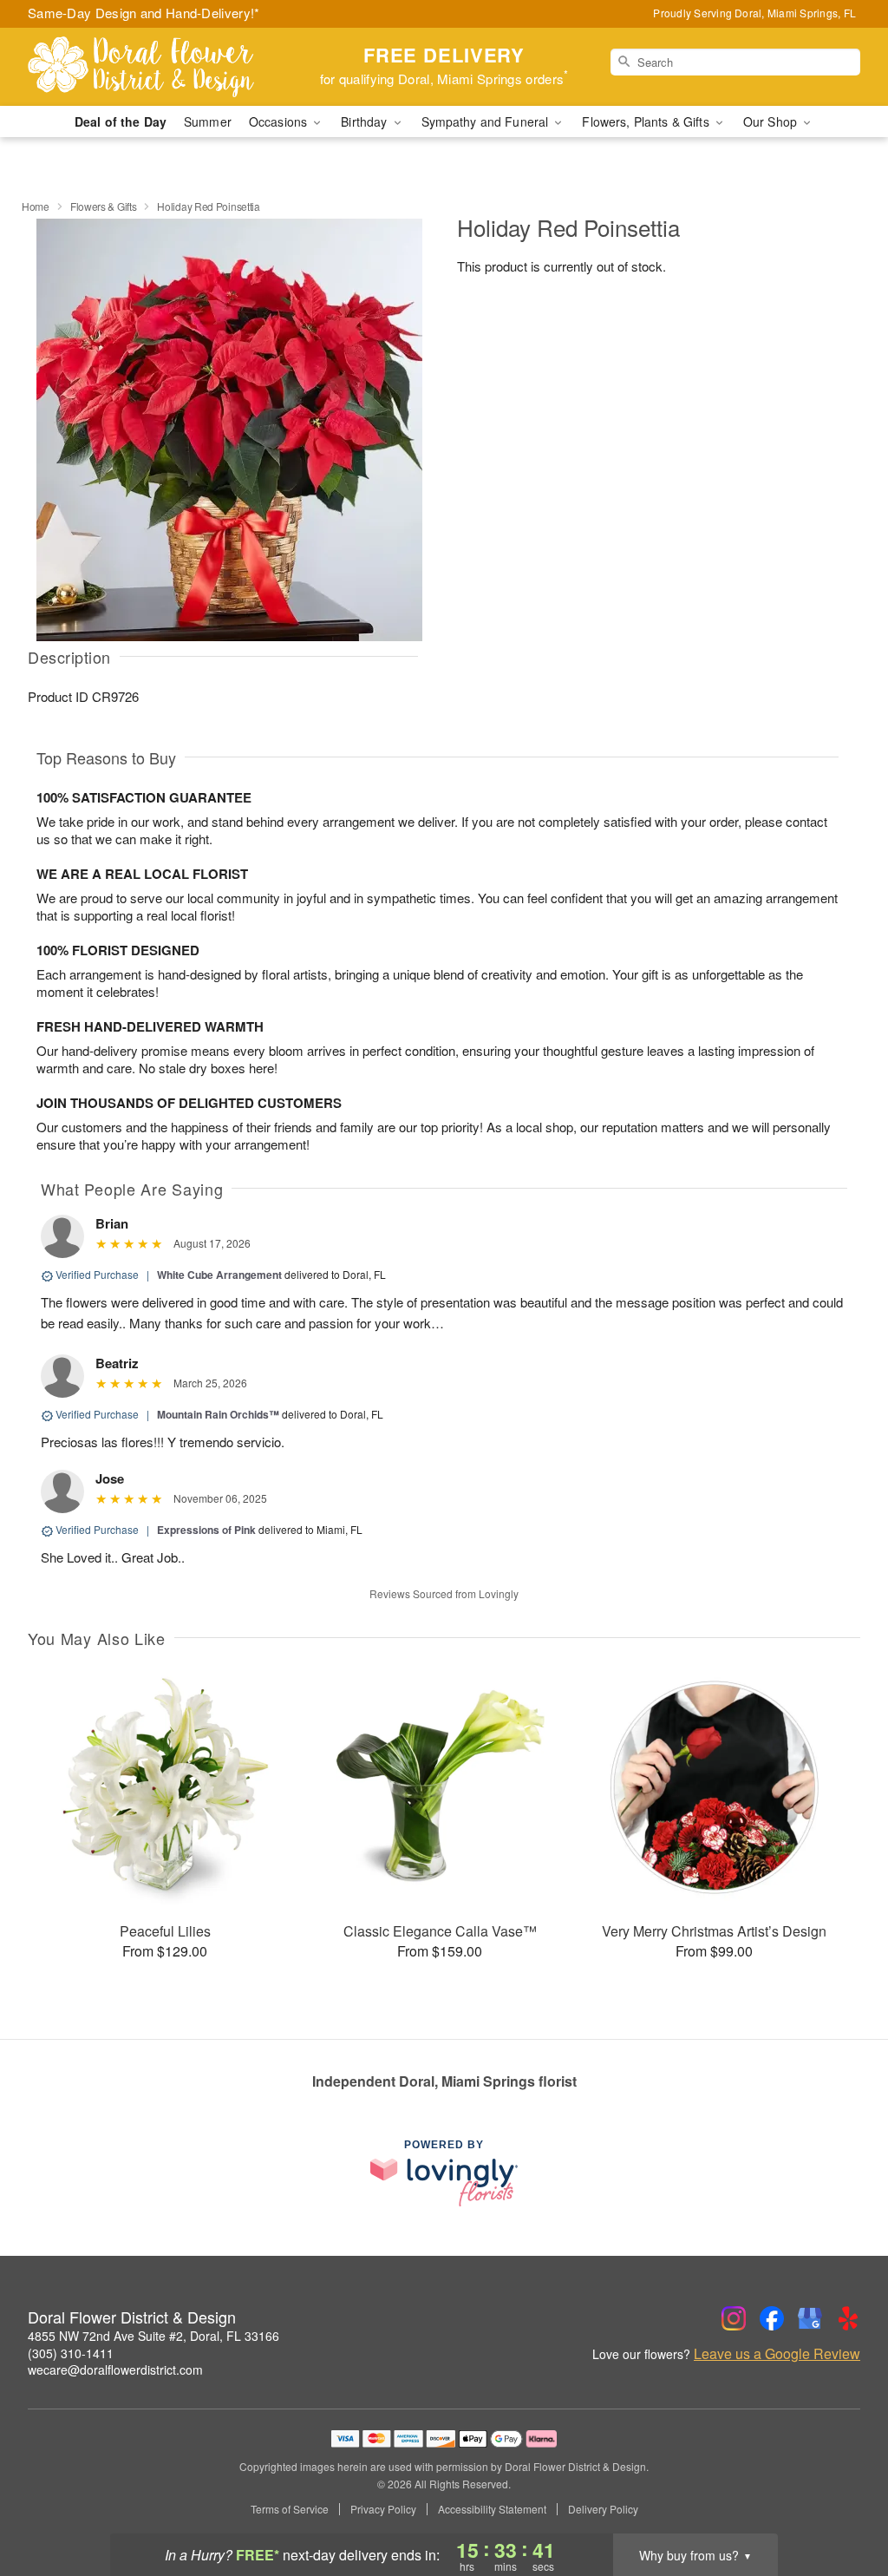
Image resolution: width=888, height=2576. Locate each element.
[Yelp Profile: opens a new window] (848, 2318)
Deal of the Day (121, 121)
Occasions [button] (280, 121)
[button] (842, 2502)
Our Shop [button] (772, 121)
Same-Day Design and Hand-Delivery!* (144, 13)
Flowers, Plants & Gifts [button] (647, 121)
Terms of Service (290, 2509)
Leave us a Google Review (777, 2354)
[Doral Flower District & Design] (153, 67)
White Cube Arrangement (219, 1275)
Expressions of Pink (206, 1530)
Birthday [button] (366, 121)
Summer (208, 121)
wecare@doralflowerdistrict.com (115, 2370)
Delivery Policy (603, 2509)
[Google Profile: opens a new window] (810, 2318)
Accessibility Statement (492, 2509)
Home (36, 206)
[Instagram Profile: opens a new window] (734, 2318)
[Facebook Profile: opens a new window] (772, 2318)
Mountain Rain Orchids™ (218, 1414)
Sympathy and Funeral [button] (487, 121)
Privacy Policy (383, 2509)
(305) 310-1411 (71, 2353)
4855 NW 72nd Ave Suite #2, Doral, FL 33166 (153, 2336)
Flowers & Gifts (104, 206)
